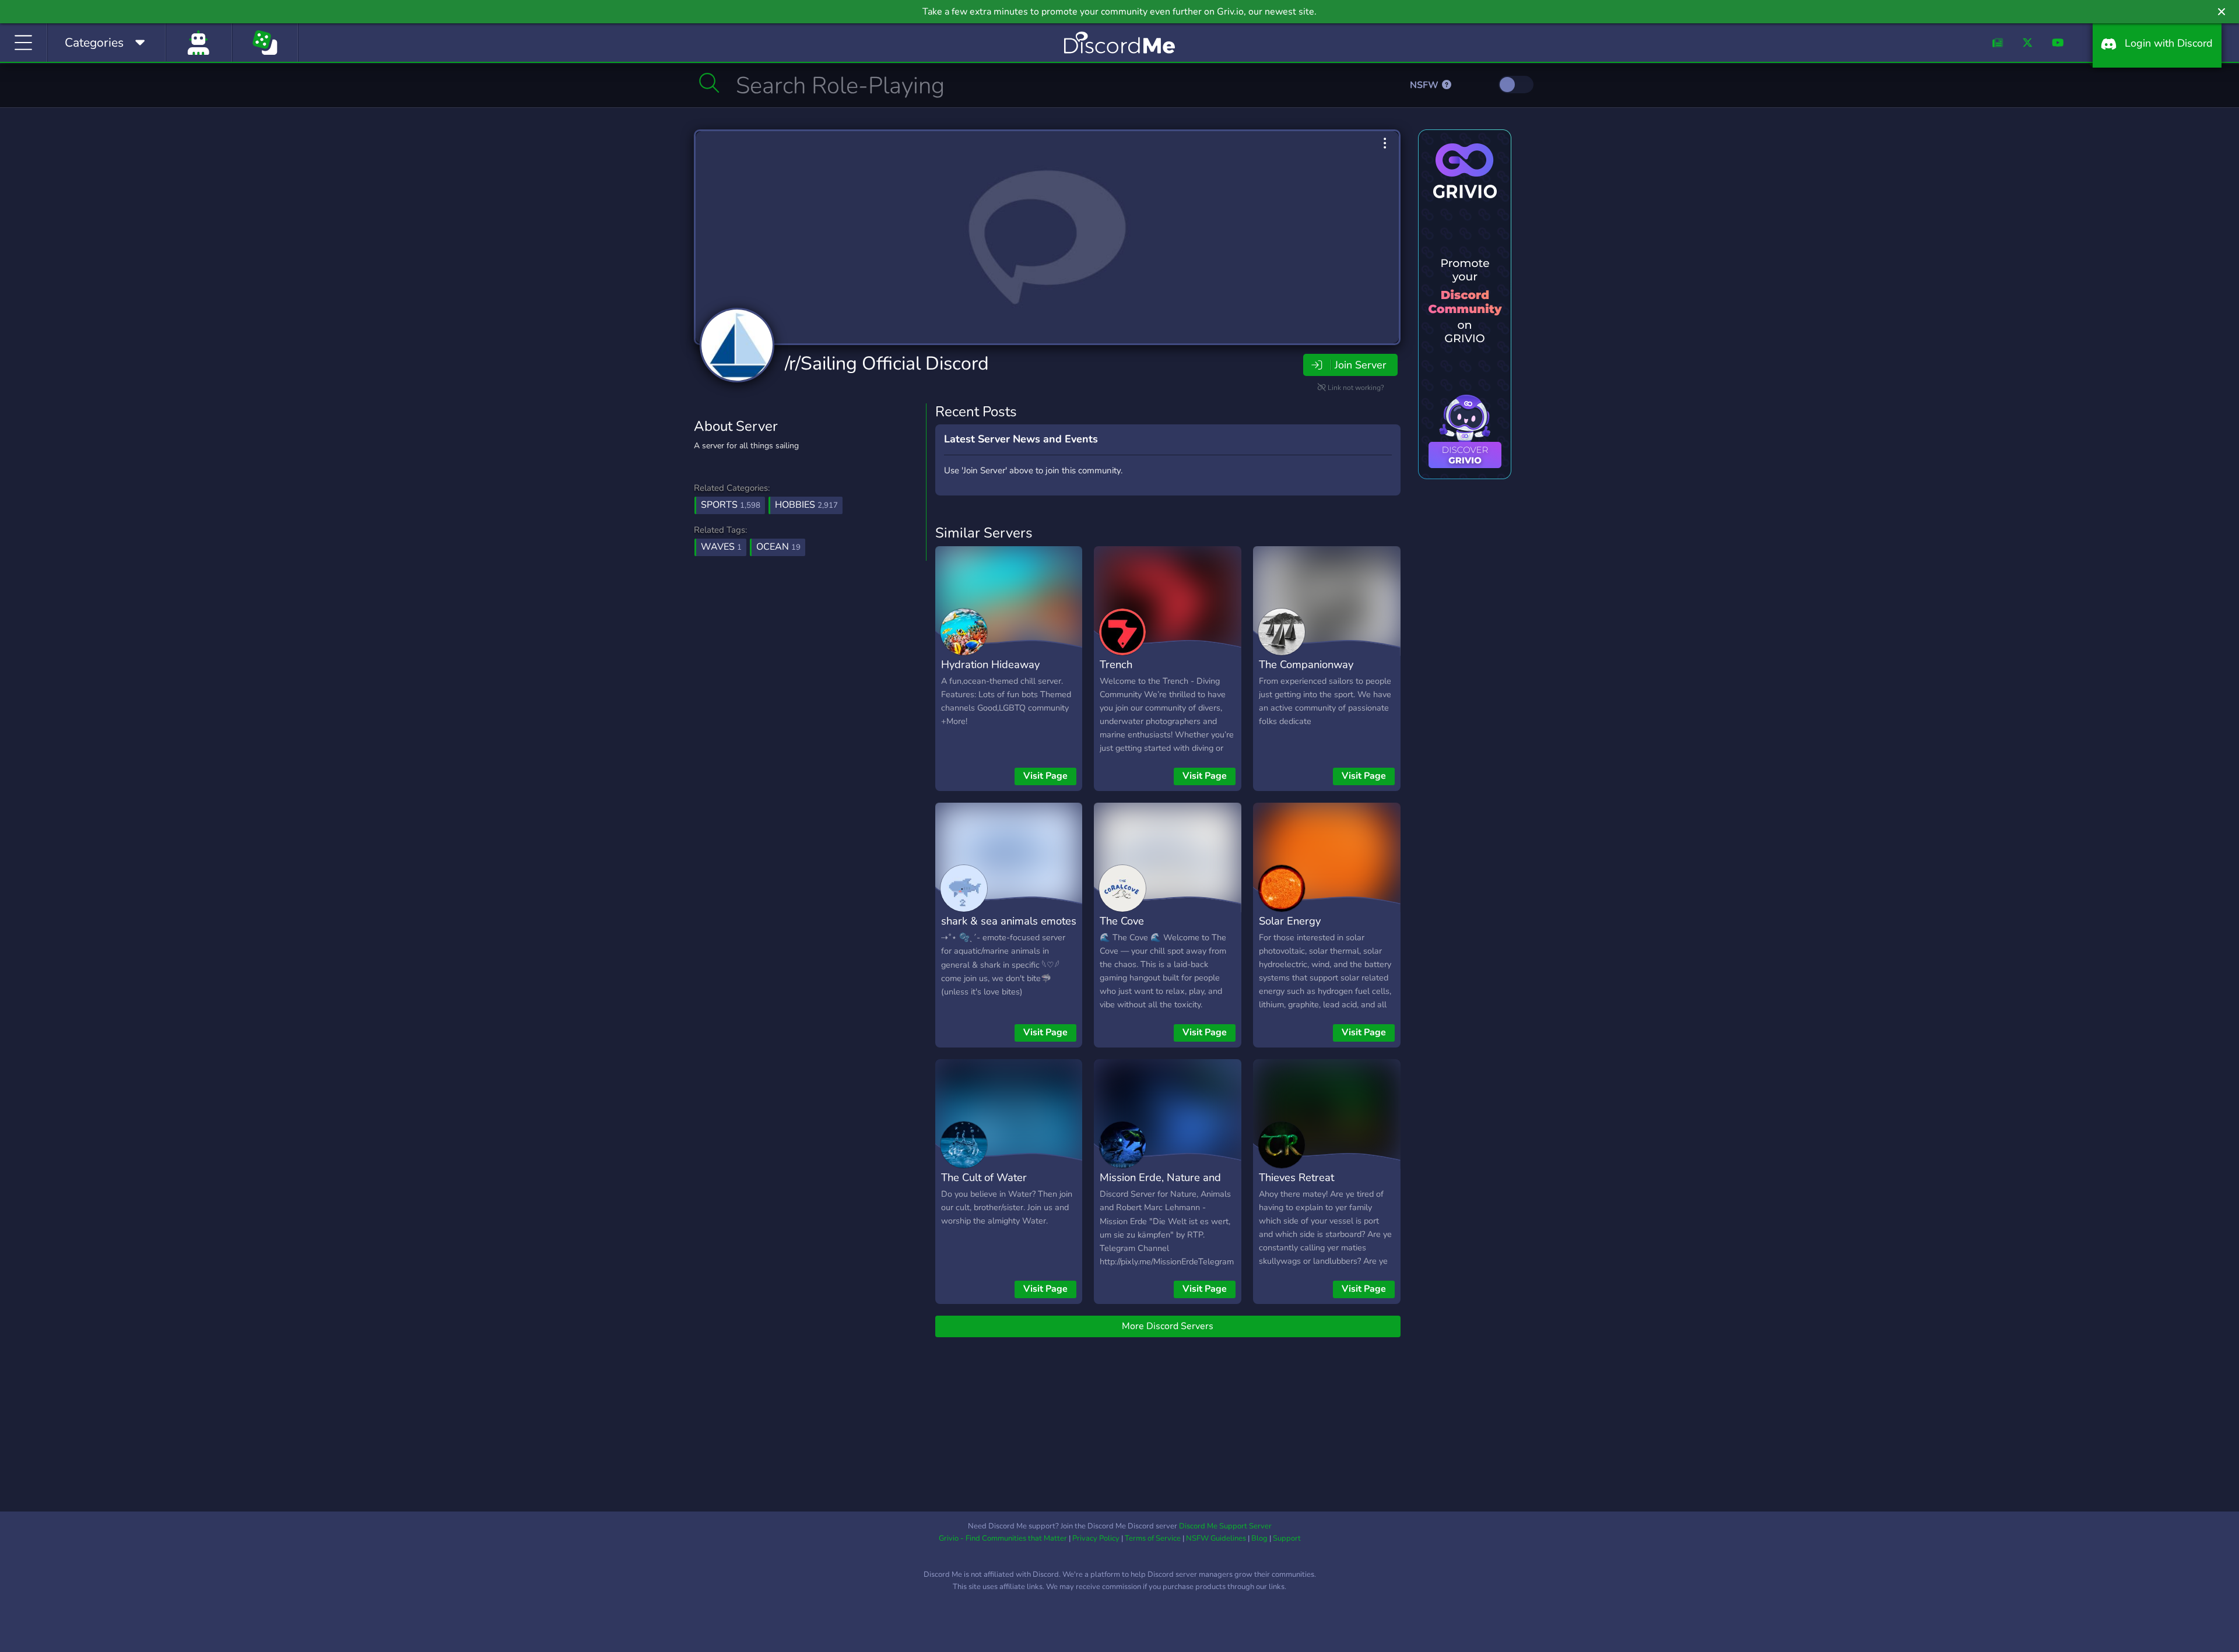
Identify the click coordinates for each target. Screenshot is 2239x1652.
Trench (1116, 664)
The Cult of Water (984, 1177)
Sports (731, 505)
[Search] (709, 83)
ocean (778, 547)
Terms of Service (1153, 1538)
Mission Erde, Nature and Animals (1160, 1186)
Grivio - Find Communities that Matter (1003, 1538)
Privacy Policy (1096, 1538)
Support (1287, 1538)
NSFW (1425, 85)
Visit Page (1045, 776)
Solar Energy (1290, 921)
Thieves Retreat (1296, 1177)
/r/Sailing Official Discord (887, 363)
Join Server (1360, 365)
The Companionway (1306, 664)
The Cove (1122, 921)
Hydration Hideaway (990, 664)
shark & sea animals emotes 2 (1009, 929)
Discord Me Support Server (1225, 1526)
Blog (1259, 1538)
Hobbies (806, 505)
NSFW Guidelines (1216, 1538)
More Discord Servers (1168, 1326)
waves (721, 547)
